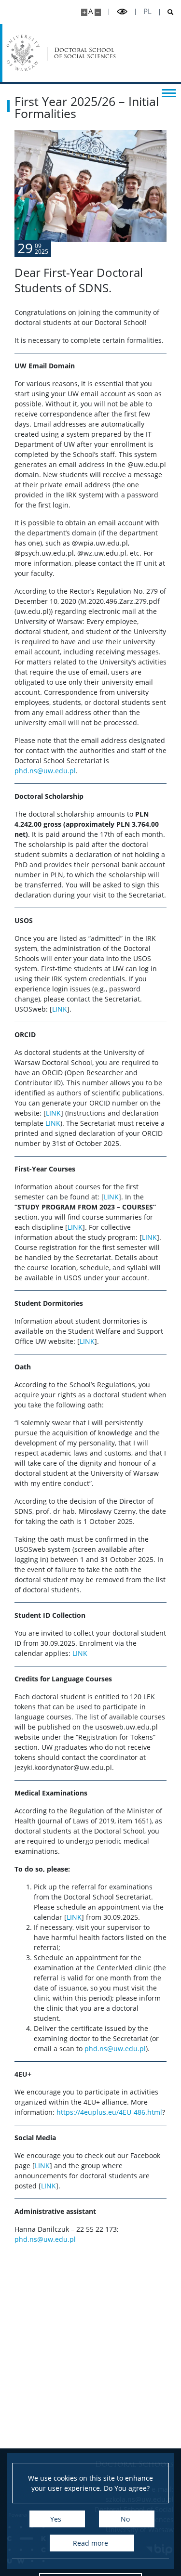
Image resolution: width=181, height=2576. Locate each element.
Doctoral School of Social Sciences (85, 53)
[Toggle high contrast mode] (122, 12)
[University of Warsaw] (23, 53)
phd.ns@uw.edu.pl (45, 771)
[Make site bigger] (84, 12)
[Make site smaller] (98, 12)
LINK (60, 1009)
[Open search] (167, 12)
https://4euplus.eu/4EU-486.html (108, 2112)
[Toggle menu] (169, 92)
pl (147, 11)
